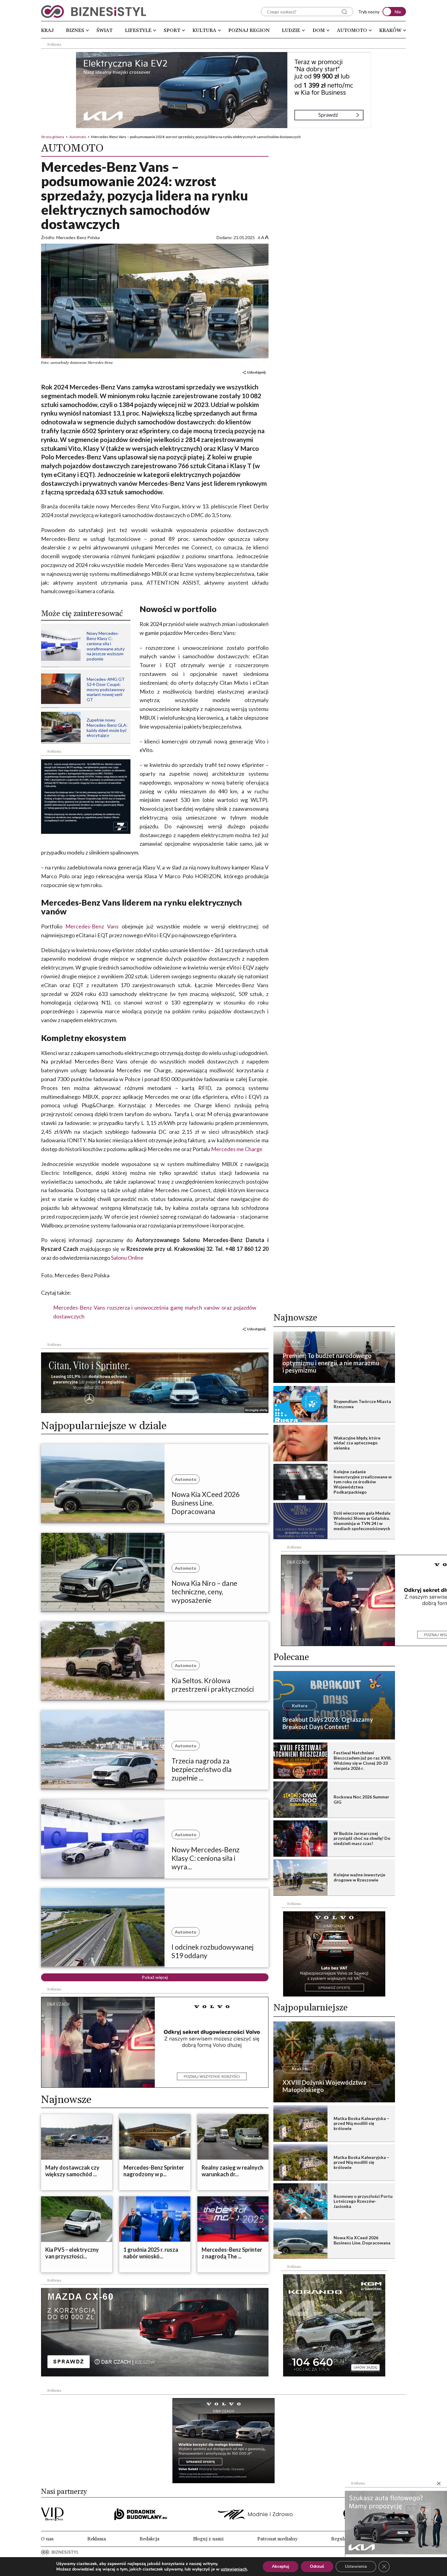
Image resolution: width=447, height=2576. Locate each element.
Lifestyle (138, 30)
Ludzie (291, 30)
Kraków (390, 30)
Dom (319, 30)
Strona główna (53, 137)
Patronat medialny (277, 2539)
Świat (104, 30)
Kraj (47, 30)
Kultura (204, 30)
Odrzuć (317, 2566)
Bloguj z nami (208, 2539)
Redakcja (149, 2539)
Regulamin (343, 2539)
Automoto (352, 30)
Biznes (75, 30)
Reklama (97, 2539)
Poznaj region (249, 30)
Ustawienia (356, 2566)
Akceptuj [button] (281, 2566)
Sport (172, 30)
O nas (47, 2539)
